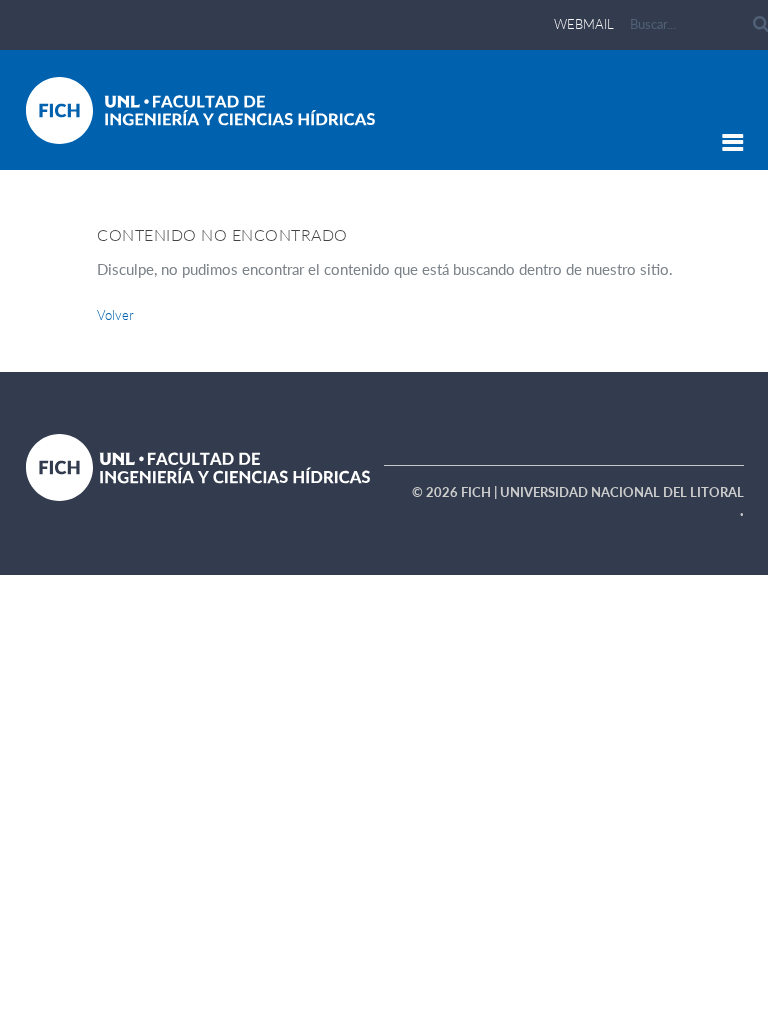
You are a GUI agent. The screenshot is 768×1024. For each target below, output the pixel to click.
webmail (584, 24)
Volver (115, 315)
